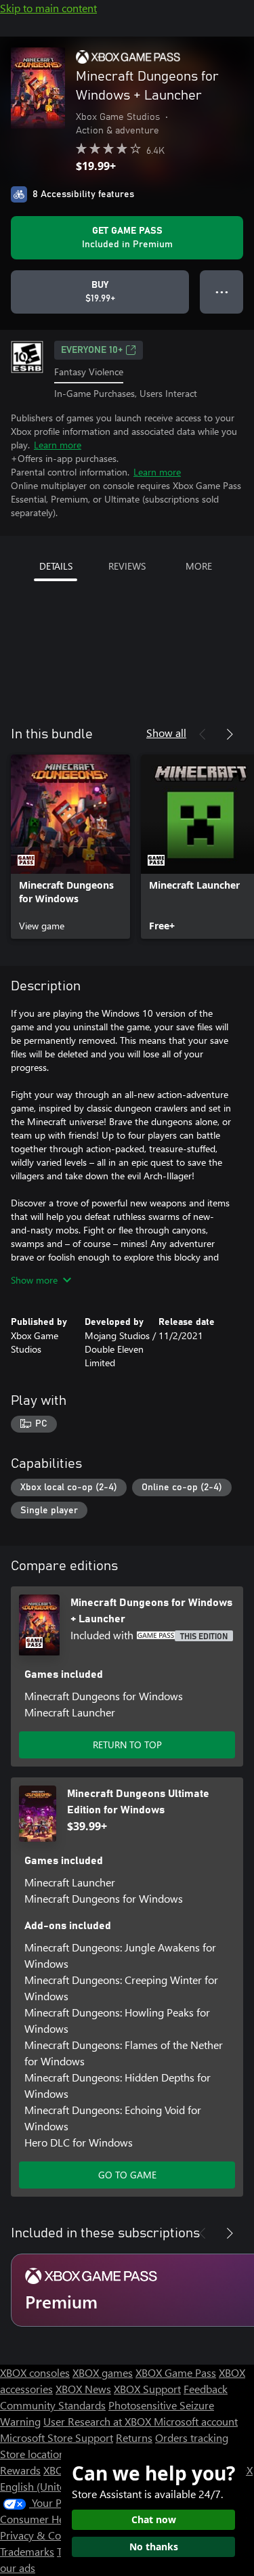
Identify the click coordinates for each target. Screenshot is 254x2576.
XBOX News (83, 2389)
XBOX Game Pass (176, 2372)
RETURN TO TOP (127, 1745)
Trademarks (27, 2551)
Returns (134, 2437)
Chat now (154, 2519)
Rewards (20, 2470)
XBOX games (103, 2372)
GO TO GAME (127, 2175)
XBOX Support (147, 2389)
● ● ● (222, 292)
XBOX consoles (35, 2372)
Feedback (206, 2389)
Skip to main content (48, 8)
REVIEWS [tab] (127, 566)
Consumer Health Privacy (59, 2519)
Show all (166, 733)
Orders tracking (192, 2437)
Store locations (35, 2454)
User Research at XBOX (99, 2421)
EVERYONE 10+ (92, 350)
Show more (34, 1280)
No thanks (154, 2547)
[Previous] (203, 734)
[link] (70, 847)
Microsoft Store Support (57, 2437)
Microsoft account (196, 2421)
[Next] (230, 734)
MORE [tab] (199, 566)
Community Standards (53, 2405)
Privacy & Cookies (43, 2535)
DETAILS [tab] (56, 566)
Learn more (58, 445)
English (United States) (53, 2486)
